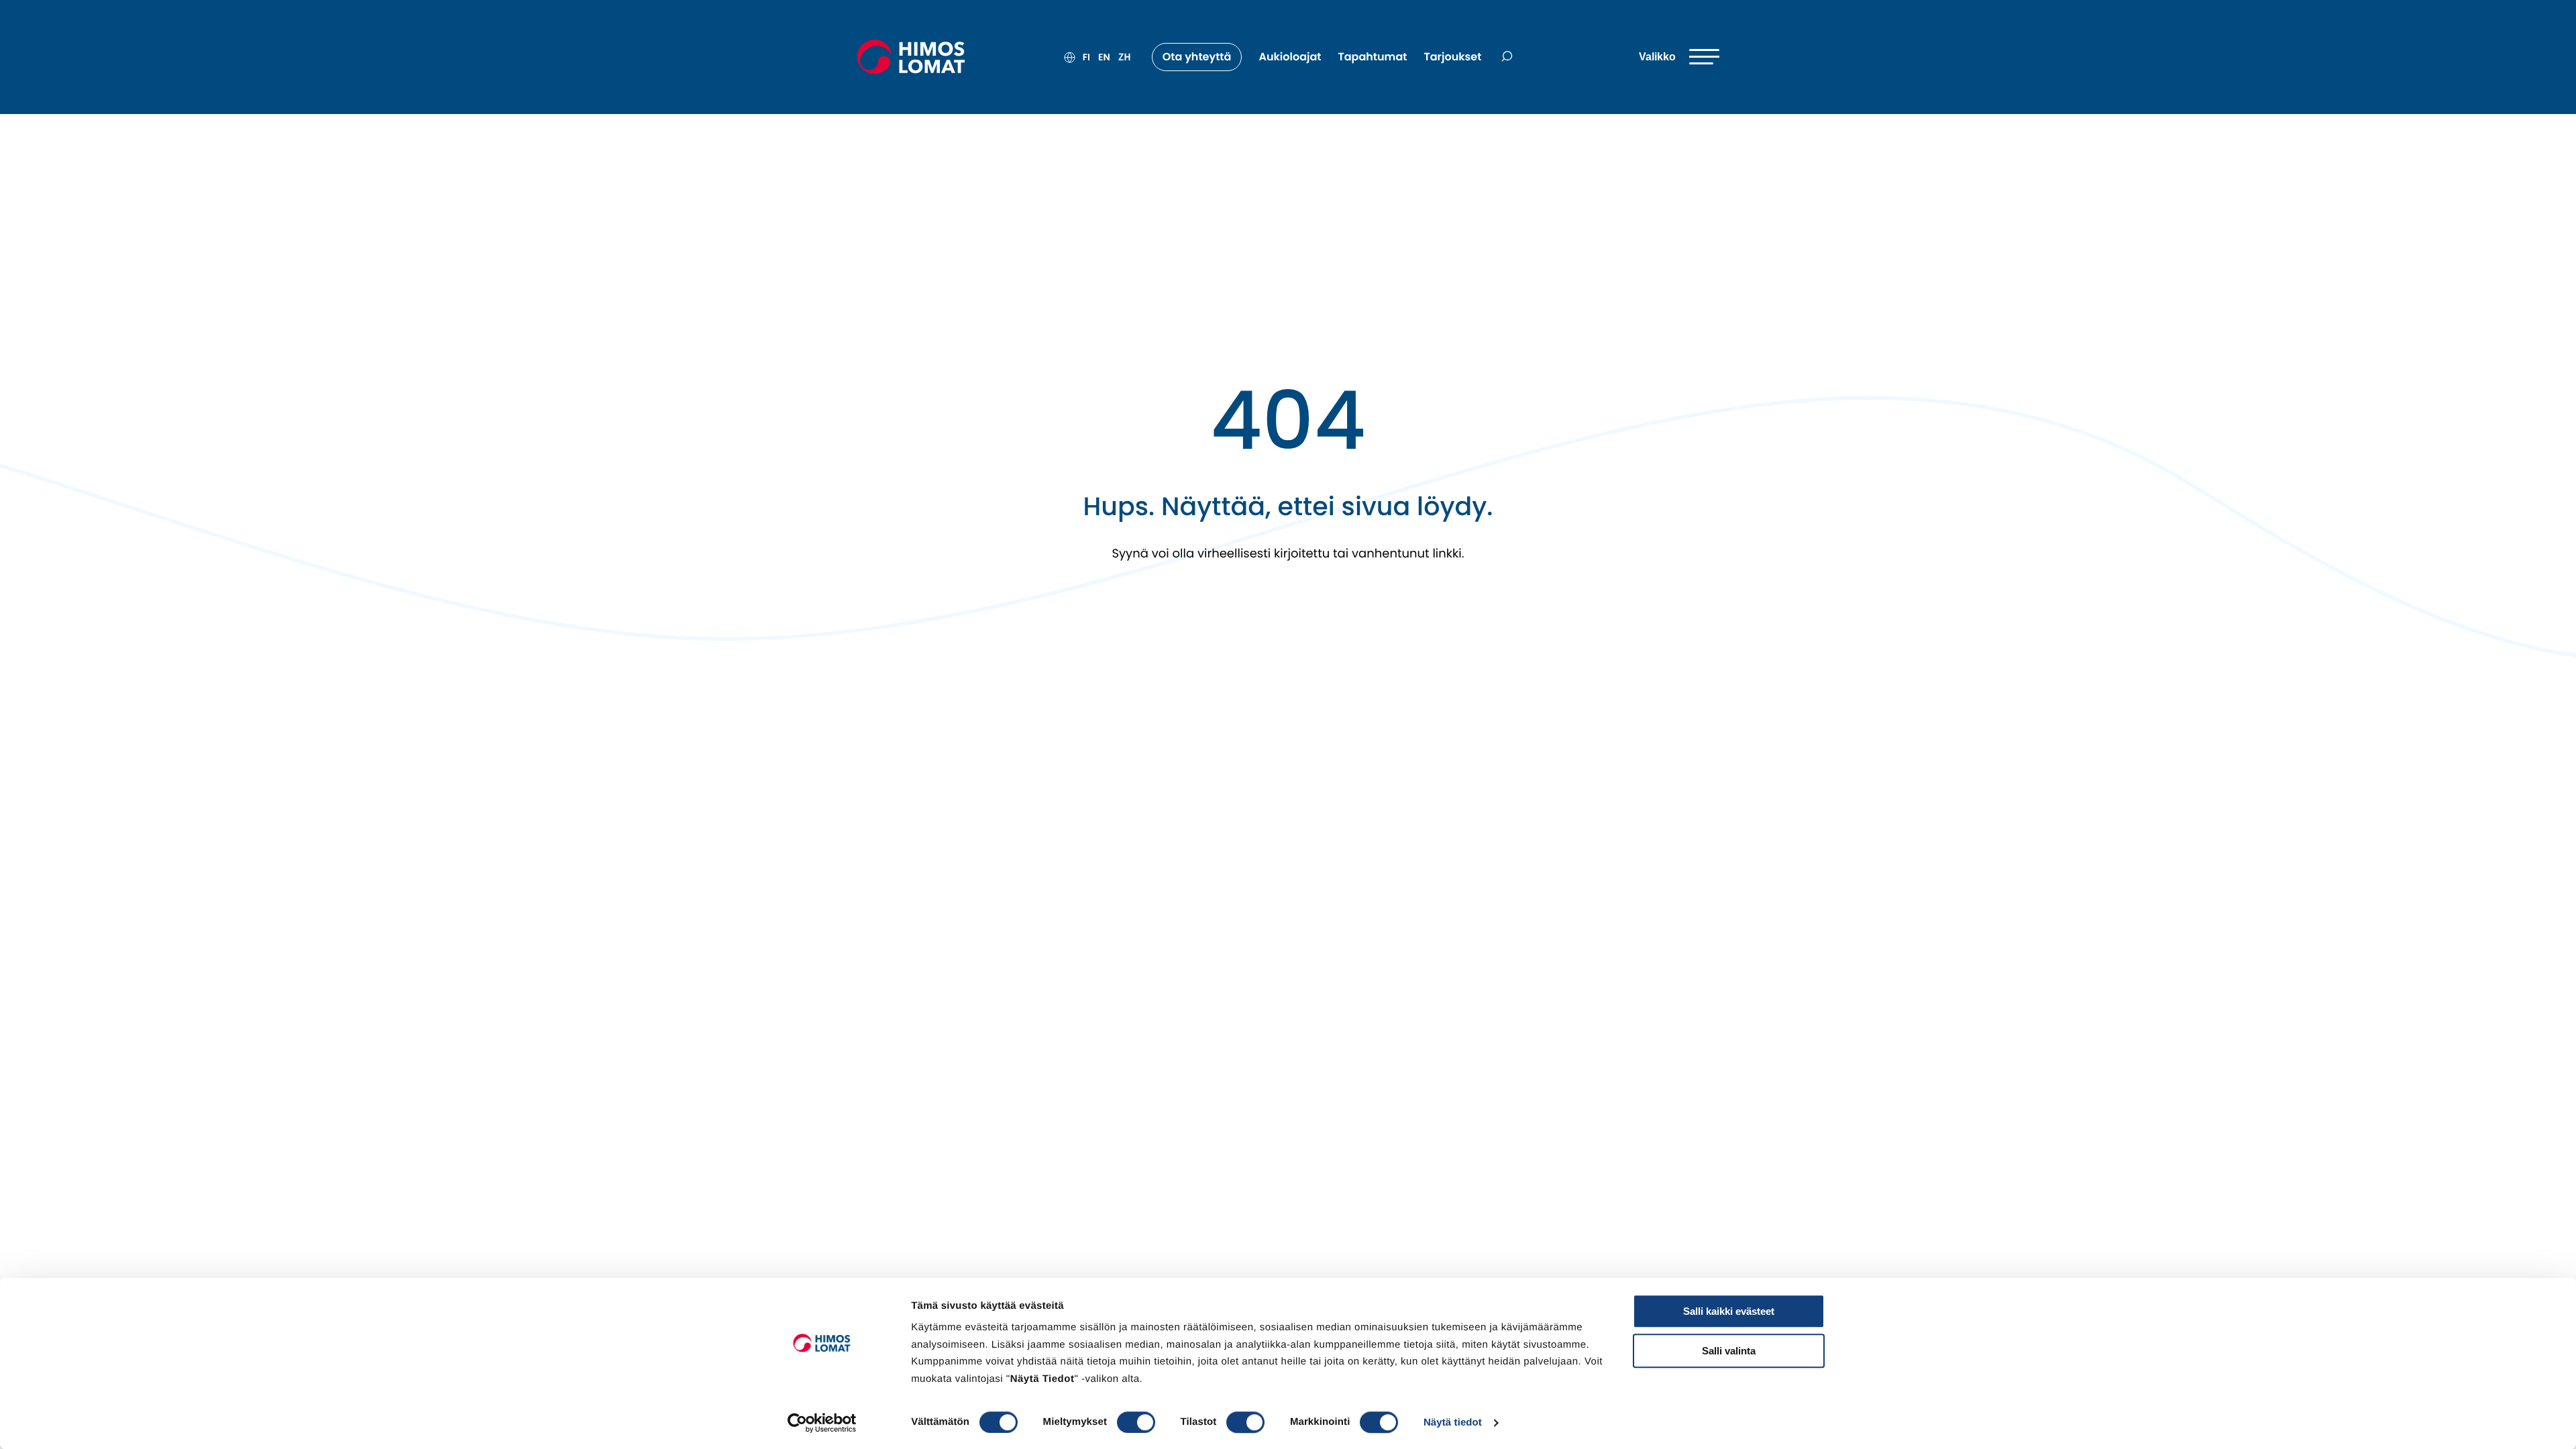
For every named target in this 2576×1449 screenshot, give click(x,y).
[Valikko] (1679, 57)
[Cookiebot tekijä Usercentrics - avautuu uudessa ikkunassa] (822, 1423)
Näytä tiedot (1453, 1423)
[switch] (1136, 1422)
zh (1125, 57)
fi (1086, 57)
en (1104, 57)
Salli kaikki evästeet (1729, 1311)
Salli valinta (1729, 1351)
